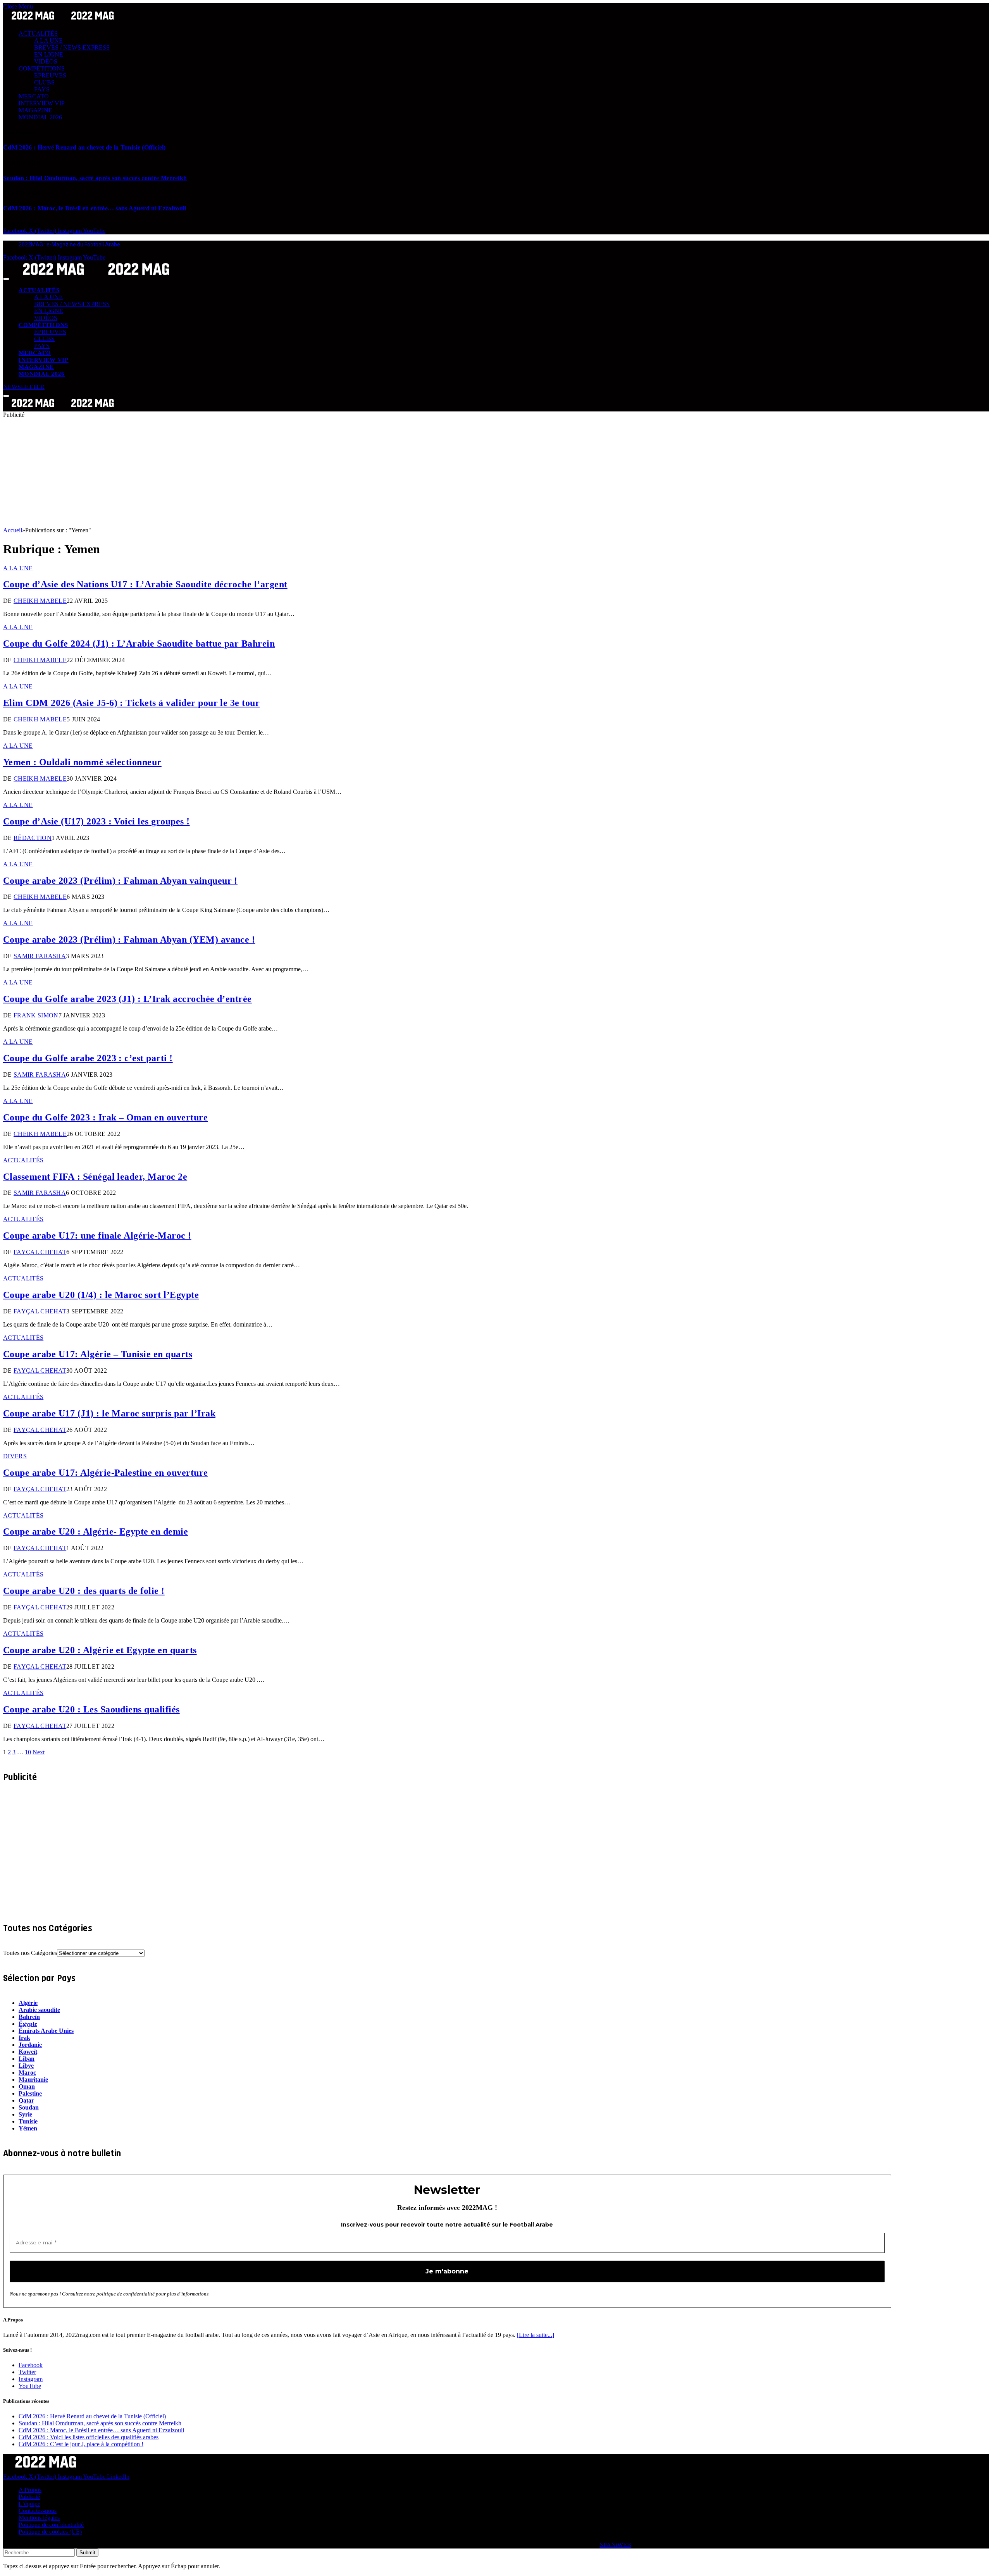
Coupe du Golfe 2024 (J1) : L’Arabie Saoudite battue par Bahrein (139, 644)
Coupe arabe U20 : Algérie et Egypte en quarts (100, 1650)
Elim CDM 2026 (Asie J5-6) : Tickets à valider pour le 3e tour (131, 703)
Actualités (23, 1160)
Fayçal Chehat (40, 1252)
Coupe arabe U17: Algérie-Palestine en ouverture (106, 1473)
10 (28, 1752)
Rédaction (33, 838)
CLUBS (44, 82)
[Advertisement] (236, 473)
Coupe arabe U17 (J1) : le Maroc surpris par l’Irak (109, 1413)
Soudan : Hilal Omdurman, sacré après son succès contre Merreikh (95, 178)
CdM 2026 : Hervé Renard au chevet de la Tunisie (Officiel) (84, 147)
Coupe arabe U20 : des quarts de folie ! (84, 1591)
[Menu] (6, 279)
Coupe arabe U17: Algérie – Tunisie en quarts (98, 1354)
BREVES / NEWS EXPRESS (72, 47)
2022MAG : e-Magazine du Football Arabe (69, 244)
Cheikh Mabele (40, 601)
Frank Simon (36, 1015)
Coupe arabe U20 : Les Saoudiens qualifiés (91, 1709)
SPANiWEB (616, 2545)
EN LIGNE (49, 54)
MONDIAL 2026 (40, 117)
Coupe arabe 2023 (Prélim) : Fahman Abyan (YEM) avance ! (129, 940)
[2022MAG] (96, 277)
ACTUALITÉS (38, 34)
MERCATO (34, 96)
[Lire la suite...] (536, 2335)
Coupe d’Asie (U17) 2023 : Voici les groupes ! (96, 821)
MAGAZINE (35, 110)
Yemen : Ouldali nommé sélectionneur (82, 762)
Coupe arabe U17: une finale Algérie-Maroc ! (97, 1236)
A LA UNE (48, 40)
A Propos (30, 2490)
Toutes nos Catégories (30, 1953)
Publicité (29, 2497)
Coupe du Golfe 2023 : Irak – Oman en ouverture (105, 1117)
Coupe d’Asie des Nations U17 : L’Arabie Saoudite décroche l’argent (145, 584)
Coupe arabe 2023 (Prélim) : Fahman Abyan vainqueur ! (120, 881)
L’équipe (29, 2504)
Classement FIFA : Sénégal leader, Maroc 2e (95, 1177)
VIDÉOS (46, 61)
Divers (15, 1456)
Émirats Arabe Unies (46, 2031)
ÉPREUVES (50, 75)
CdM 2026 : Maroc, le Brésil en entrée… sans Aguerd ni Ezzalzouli (95, 208)
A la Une (18, 568)
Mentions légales (39, 2518)
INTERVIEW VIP (42, 103)
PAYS (42, 89)
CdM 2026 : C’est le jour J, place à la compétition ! (81, 2444)
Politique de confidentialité (51, 2525)
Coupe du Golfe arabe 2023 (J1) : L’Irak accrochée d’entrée (127, 999)
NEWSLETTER (24, 387)
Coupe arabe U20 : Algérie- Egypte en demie (96, 1531)
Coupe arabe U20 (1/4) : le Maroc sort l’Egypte (101, 1295)
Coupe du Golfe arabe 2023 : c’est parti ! (88, 1058)
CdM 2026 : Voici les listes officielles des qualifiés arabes (89, 2437)
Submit (87, 2553)
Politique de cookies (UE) (50, 2532)
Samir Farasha (40, 956)
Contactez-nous (38, 2511)
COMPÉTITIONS (42, 68)
